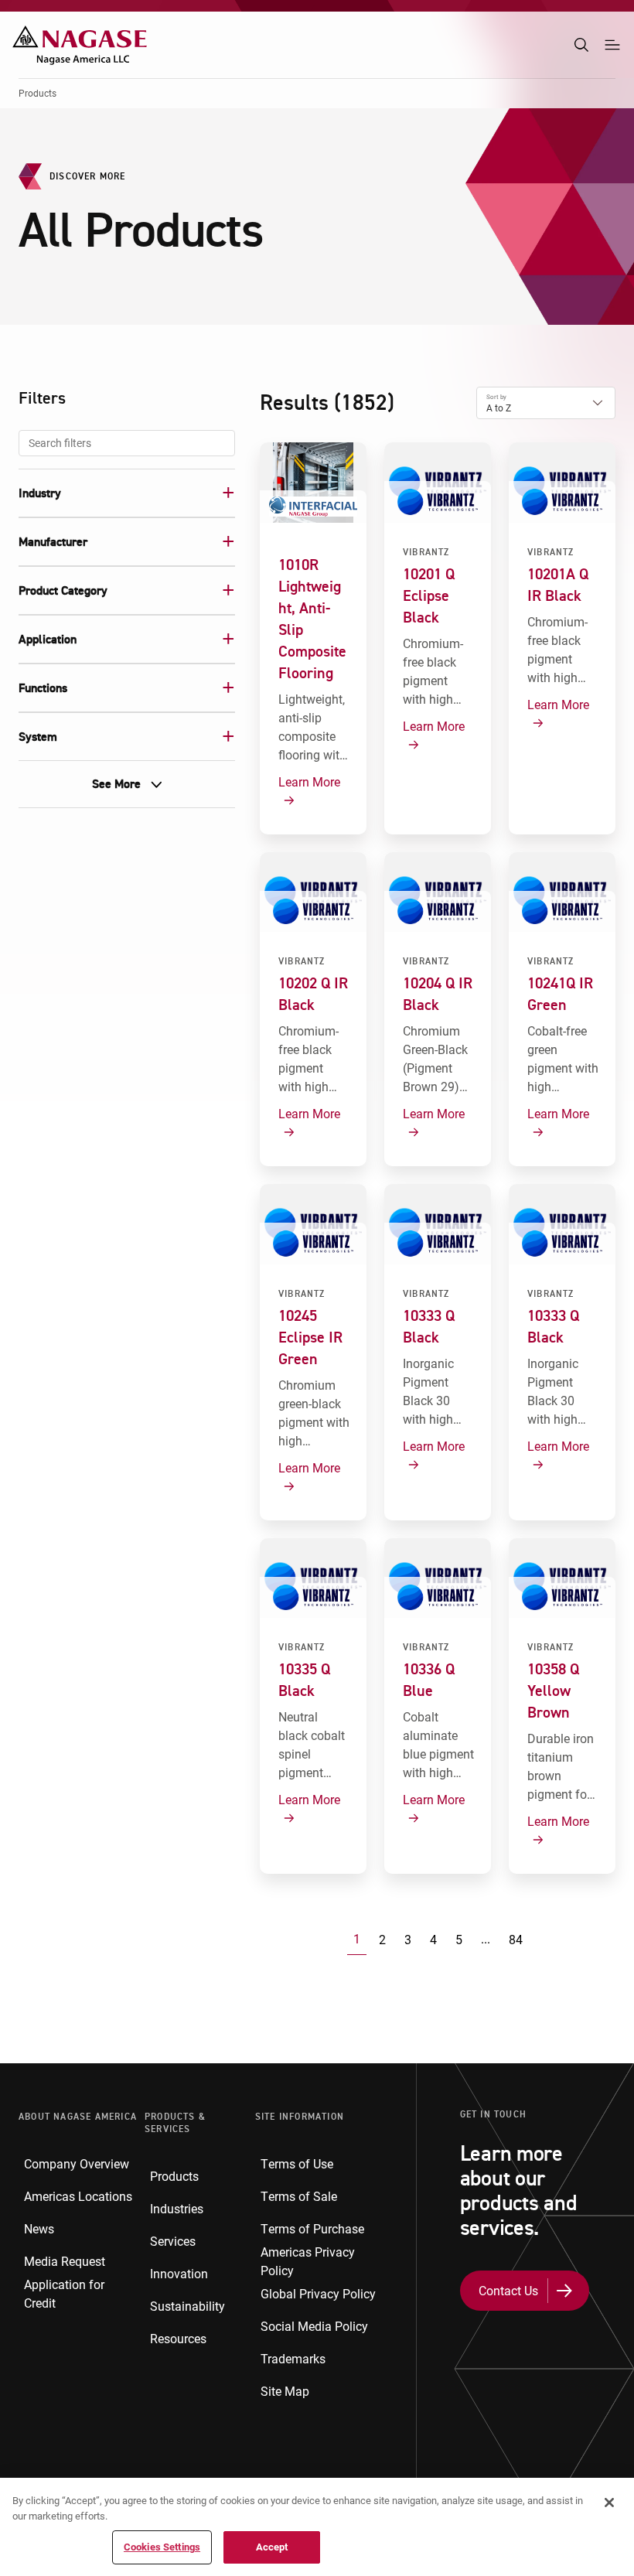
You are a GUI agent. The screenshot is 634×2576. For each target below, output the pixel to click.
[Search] (581, 45)
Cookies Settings (162, 2547)
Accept (272, 2547)
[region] (317, 2527)
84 (516, 1939)
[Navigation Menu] (612, 45)
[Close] (609, 2503)
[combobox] (127, 443)
